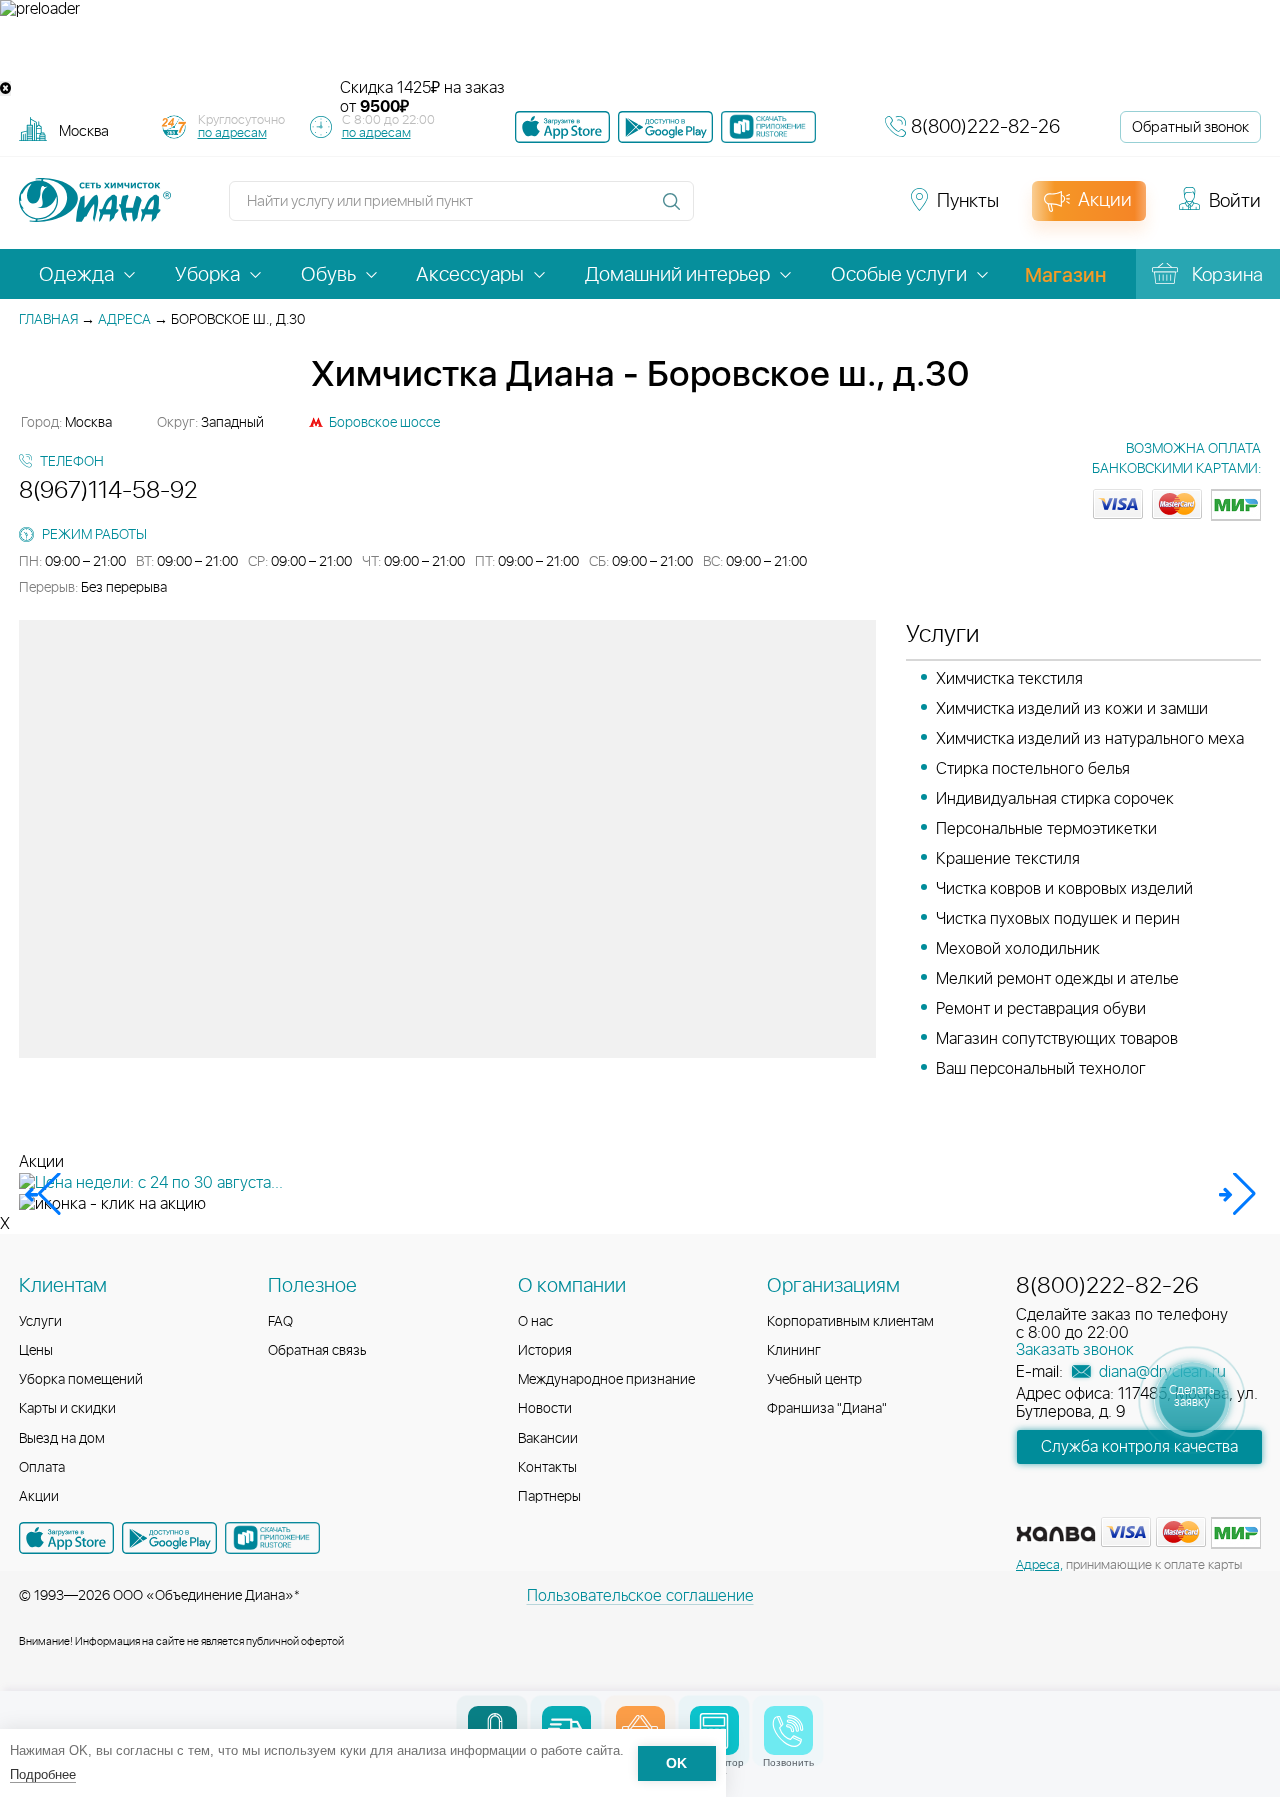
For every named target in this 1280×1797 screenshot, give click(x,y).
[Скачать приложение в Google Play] (169, 1538)
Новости (545, 1409)
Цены (36, 1351)
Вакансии (548, 1439)
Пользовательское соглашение (640, 1596)
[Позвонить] (788, 1730)
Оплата (42, 1468)
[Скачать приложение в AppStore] (66, 1538)
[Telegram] (828, 210)
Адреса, (1039, 1565)
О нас (535, 1322)
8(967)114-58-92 (108, 491)
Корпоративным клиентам (850, 1322)
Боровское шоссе (384, 423)
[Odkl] (756, 210)
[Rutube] (792, 210)
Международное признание (606, 1380)
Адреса (124, 320)
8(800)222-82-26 (985, 127)
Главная (48, 320)
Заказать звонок (1075, 1350)
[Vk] (720, 210)
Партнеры (549, 1497)
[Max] (862, 210)
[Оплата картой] (1056, 1534)
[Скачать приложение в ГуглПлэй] (665, 127)
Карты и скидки (67, 1409)
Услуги (40, 1322)
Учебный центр (814, 1380)
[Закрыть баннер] (5, 88)
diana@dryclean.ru (1160, 1372)
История (545, 1351)
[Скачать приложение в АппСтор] (562, 127)
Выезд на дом (62, 1439)
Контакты (547, 1468)
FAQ (280, 1322)
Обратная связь (317, 1351)
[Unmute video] (640, 49)
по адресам (232, 133)
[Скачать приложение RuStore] (768, 127)
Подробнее (43, 1774)
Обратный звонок (1190, 127)
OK (676, 1763)
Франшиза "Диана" (827, 1409)
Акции (39, 1497)
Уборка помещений (81, 1380)
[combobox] (84, 130)
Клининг (794, 1351)
